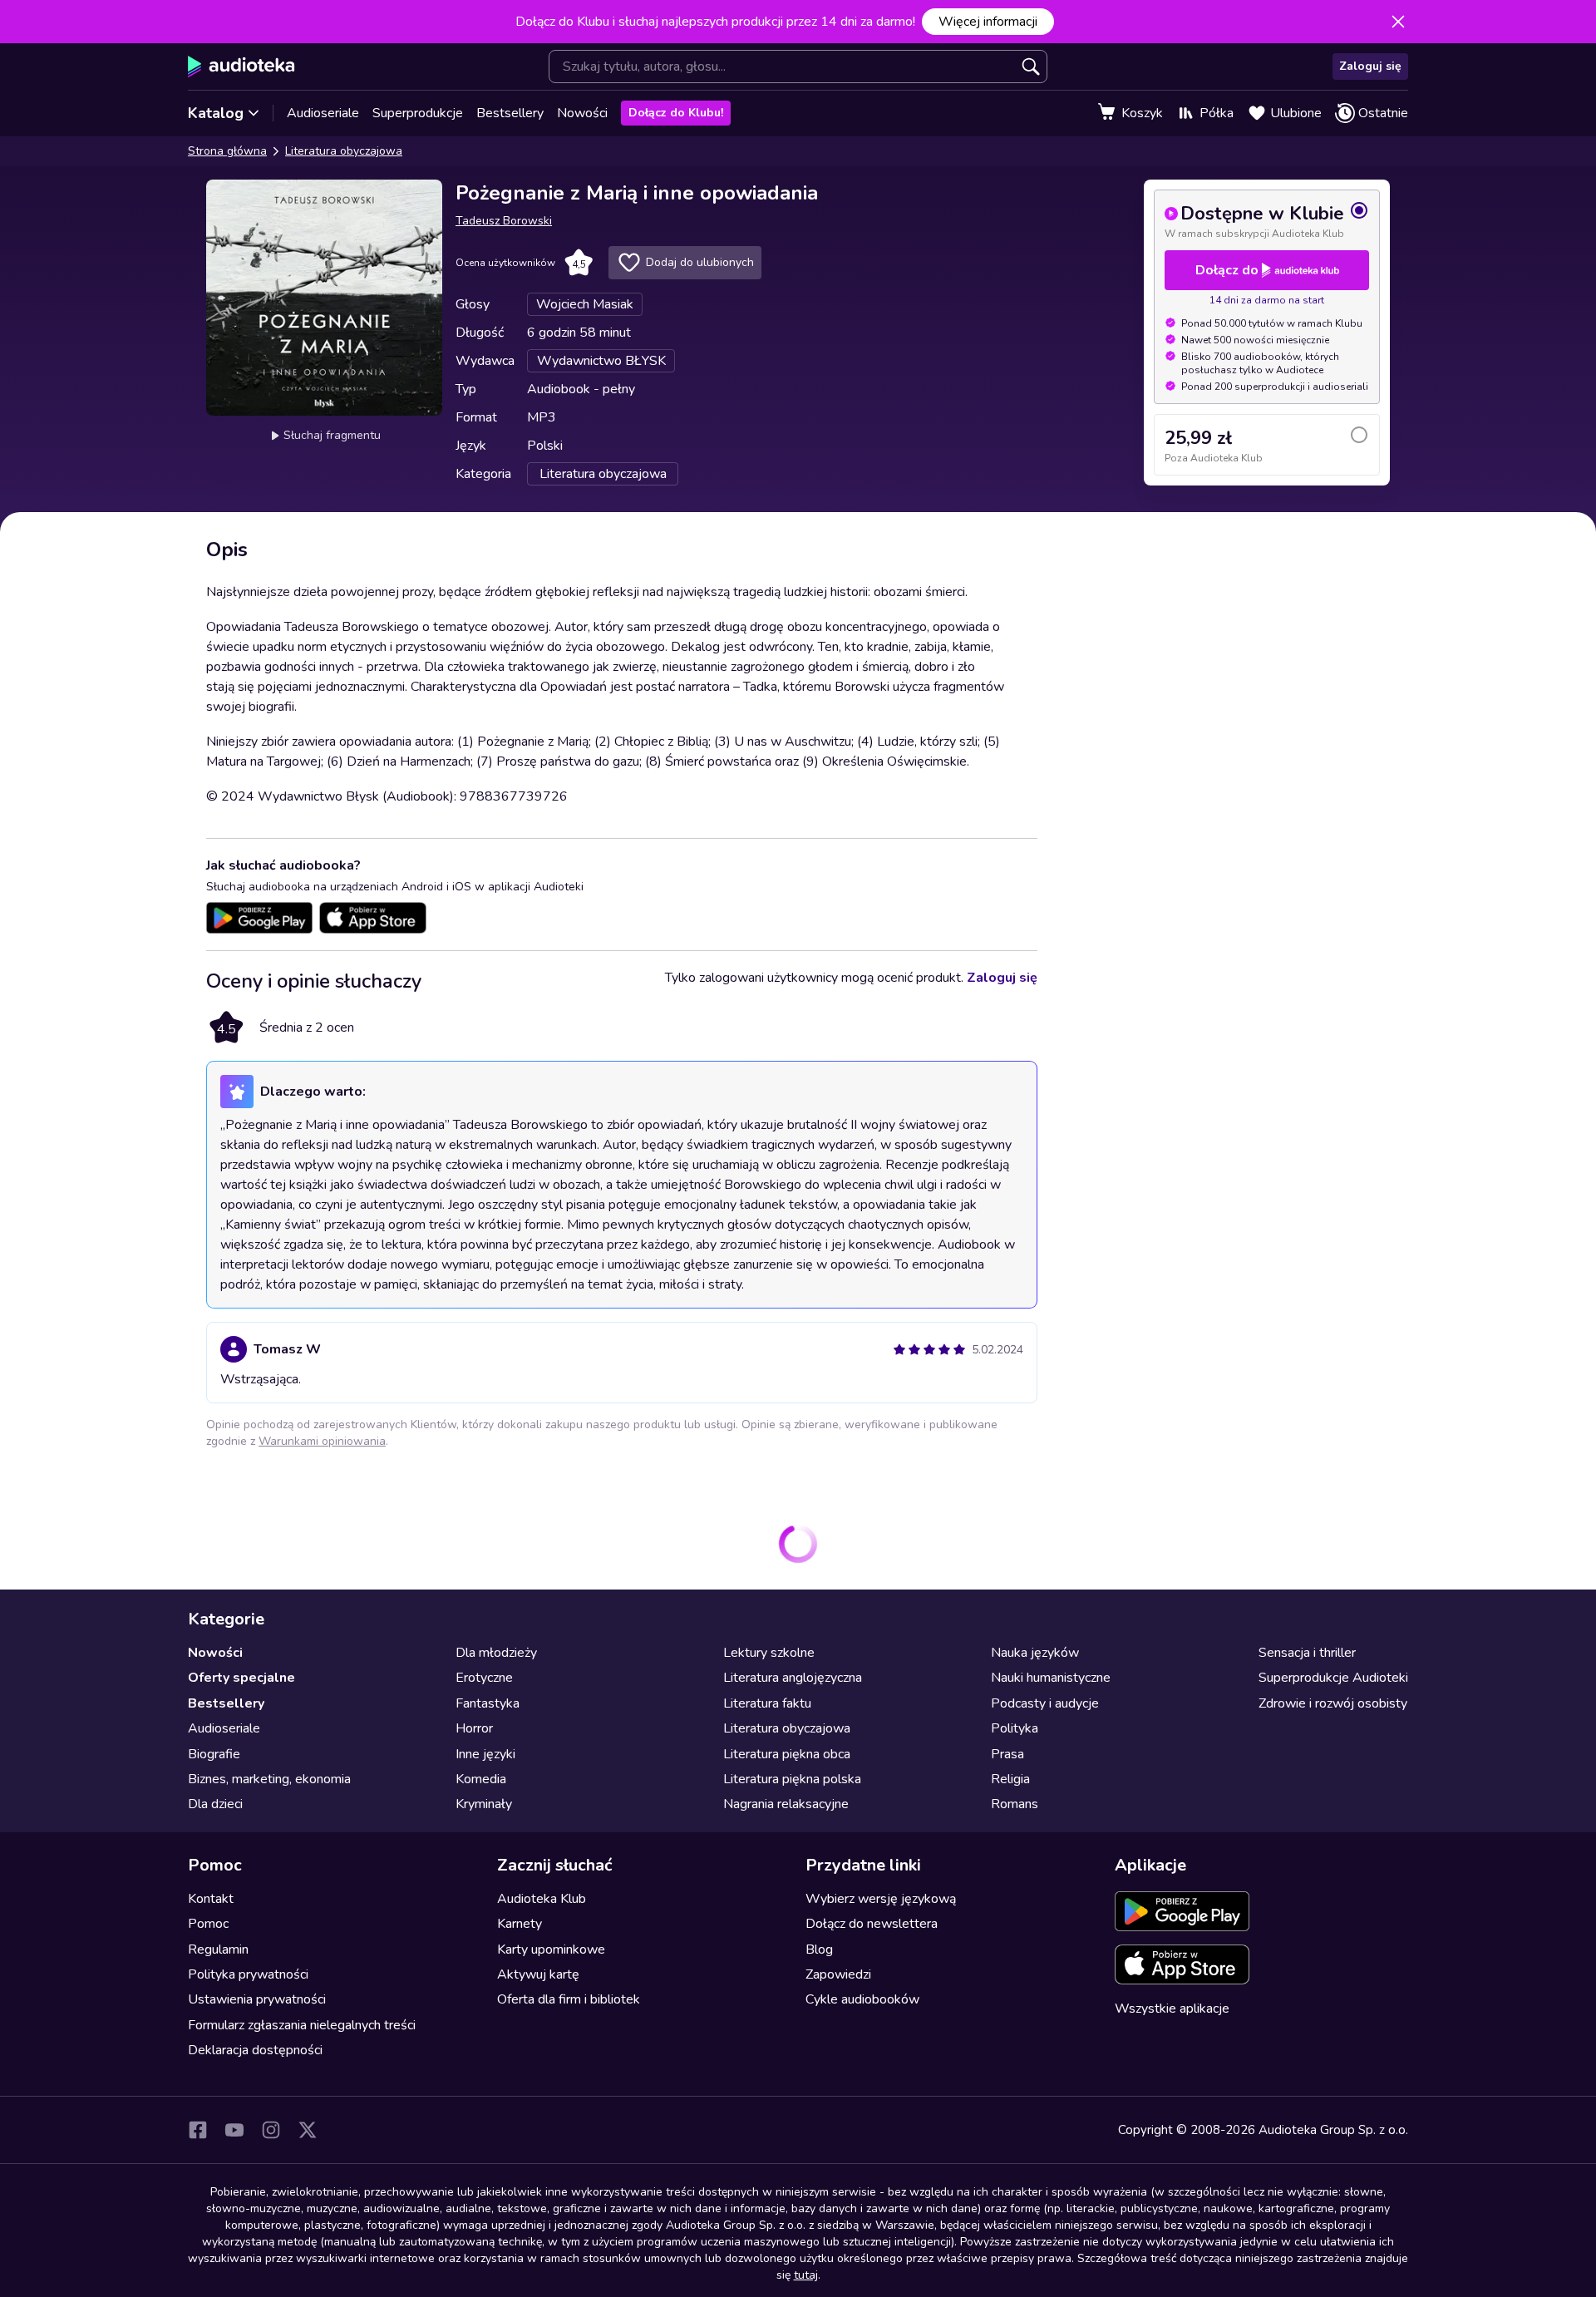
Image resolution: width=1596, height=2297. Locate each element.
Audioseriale (323, 113)
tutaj (806, 2275)
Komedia (481, 1779)
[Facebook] (198, 2130)
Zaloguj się (1370, 66)
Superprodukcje (418, 113)
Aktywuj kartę (538, 1974)
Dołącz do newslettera (872, 1924)
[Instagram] (271, 2130)
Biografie (214, 1754)
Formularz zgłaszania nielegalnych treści (302, 2025)
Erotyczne (484, 1678)
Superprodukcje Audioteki (1333, 1678)
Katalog (216, 113)
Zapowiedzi (838, 1974)
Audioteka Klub (542, 1899)
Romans (1015, 1804)
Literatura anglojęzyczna (793, 1678)
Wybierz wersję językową (881, 1899)
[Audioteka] (241, 67)
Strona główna (227, 151)
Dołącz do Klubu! (676, 113)
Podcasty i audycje (1045, 1703)
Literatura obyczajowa (344, 151)
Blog (819, 1949)
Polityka (1015, 1728)
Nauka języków (1035, 1653)
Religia (1010, 1779)
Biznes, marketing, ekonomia (269, 1779)
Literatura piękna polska (792, 1779)
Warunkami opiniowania (322, 1441)
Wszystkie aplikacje (1172, 2009)
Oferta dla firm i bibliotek (569, 1999)
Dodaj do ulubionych (700, 262)
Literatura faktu (767, 1703)
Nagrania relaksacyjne (786, 1804)
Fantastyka (488, 1703)
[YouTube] (234, 2130)
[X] (308, 2130)
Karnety (520, 1924)
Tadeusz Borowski (504, 221)
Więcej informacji (988, 22)
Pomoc (208, 1924)
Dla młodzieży (496, 1653)
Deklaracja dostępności (255, 2050)
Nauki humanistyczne (1051, 1678)
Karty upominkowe (551, 1949)
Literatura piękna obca (787, 1754)
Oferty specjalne (241, 1678)
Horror (474, 1728)
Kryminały (484, 1804)
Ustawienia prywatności (257, 1999)
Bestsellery (510, 113)
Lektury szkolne (769, 1653)
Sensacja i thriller (1307, 1653)
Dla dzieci (215, 1804)
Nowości (582, 113)
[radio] (1267, 220)
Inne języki (485, 1754)
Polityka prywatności (248, 1974)
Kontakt (211, 1899)
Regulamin (218, 1949)
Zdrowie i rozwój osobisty (1333, 1703)
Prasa (1007, 1754)
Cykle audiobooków (862, 1999)
